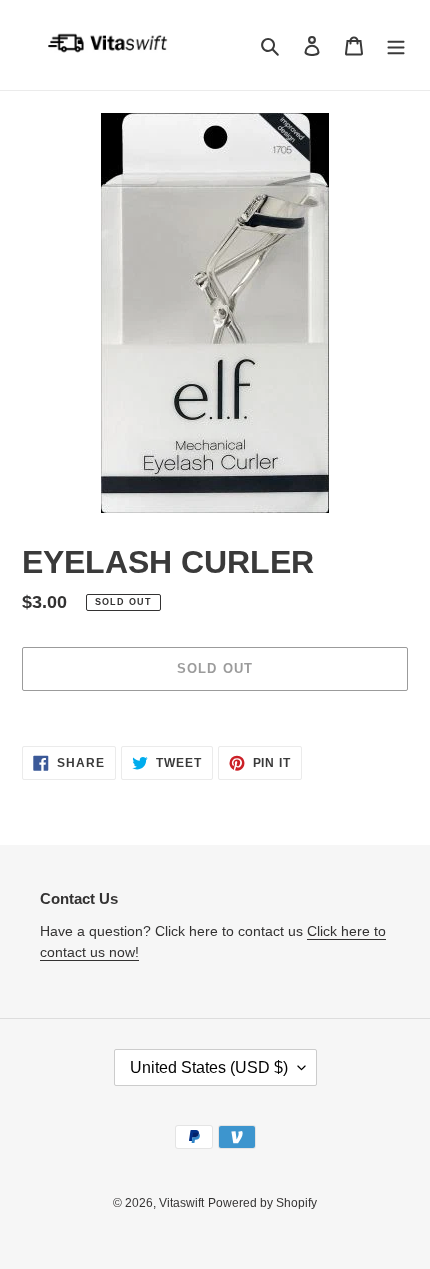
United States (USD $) (209, 1067)
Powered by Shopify (262, 1203)
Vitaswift (181, 1203)
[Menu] (396, 45)
